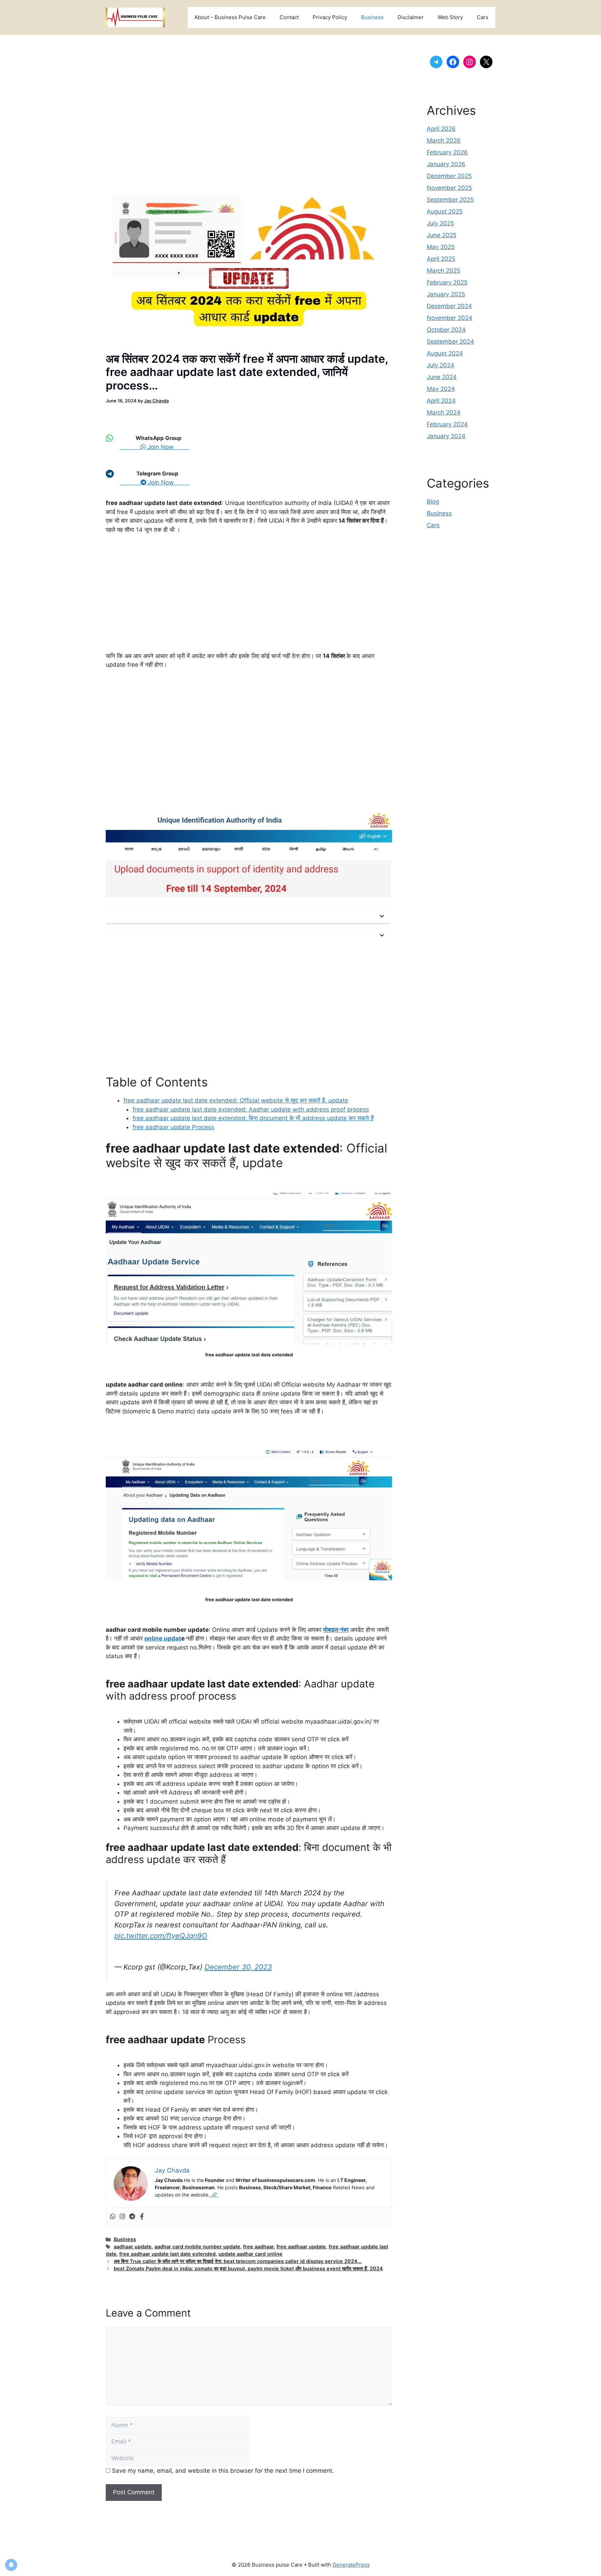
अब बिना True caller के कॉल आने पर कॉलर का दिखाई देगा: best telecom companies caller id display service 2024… (238, 2261)
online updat (163, 1638)
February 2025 (447, 282)
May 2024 (441, 389)
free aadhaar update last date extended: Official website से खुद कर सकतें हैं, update (236, 1100)
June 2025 (442, 235)
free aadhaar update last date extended (167, 2254)
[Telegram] (132, 2217)
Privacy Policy (330, 17)
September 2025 (450, 200)
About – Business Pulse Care (230, 17)
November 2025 (449, 188)
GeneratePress (351, 2565)
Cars (483, 17)
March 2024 (444, 412)
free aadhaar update (301, 2246)
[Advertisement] (249, 114)
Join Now (167, 447)
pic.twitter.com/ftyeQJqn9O (161, 1936)
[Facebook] (142, 2217)
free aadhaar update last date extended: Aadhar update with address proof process (251, 1109)
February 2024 (447, 424)
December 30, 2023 (238, 1967)
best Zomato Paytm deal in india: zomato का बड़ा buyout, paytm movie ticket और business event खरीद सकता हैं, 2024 (248, 2268)
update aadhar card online (250, 2254)
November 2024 (450, 318)
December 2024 (449, 306)
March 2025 (443, 271)
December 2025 (449, 176)
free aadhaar (258, 2246)
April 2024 (441, 401)
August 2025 (445, 211)
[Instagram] (122, 2217)
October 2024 (446, 330)
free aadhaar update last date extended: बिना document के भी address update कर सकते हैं (253, 1118)
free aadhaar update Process (173, 1127)
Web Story (450, 17)
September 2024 (450, 342)
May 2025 (441, 247)
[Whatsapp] (113, 2217)
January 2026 (446, 164)
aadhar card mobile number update (197, 2246)
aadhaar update (133, 2246)
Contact (289, 17)
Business (372, 17)
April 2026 (441, 129)
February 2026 (447, 152)
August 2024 (445, 353)
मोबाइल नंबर (336, 1630)
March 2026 (444, 141)
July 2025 (440, 223)
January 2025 (446, 294)
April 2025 (441, 259)
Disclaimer (411, 17)
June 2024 (442, 377)
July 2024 (440, 365)
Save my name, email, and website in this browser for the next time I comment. (223, 2471)
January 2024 (446, 436)
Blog (433, 501)
